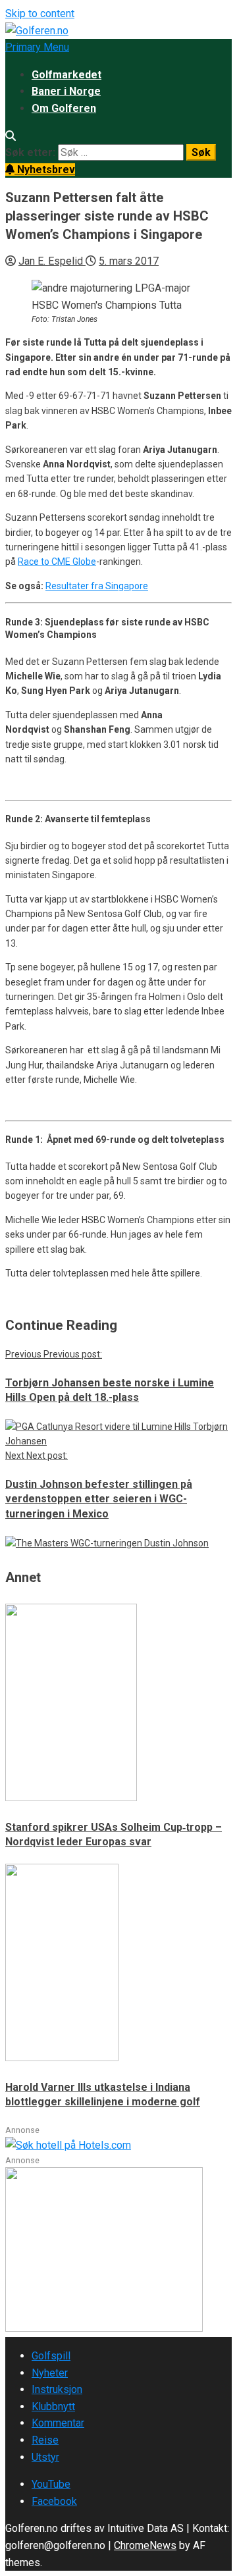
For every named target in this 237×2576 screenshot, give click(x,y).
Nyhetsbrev (45, 170)
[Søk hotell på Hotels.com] (68, 2145)
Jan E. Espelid (52, 261)
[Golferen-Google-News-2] (104, 2328)
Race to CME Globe (57, 562)
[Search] (11, 136)
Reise (45, 2440)
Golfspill (51, 2356)
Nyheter (50, 2373)
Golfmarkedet (66, 75)
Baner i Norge (66, 91)
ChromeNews (145, 2545)
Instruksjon (57, 2389)
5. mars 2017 (129, 261)
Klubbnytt (53, 2406)
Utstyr (45, 2457)
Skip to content (40, 13)
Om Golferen (64, 108)
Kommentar (58, 2423)
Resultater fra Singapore (97, 586)
